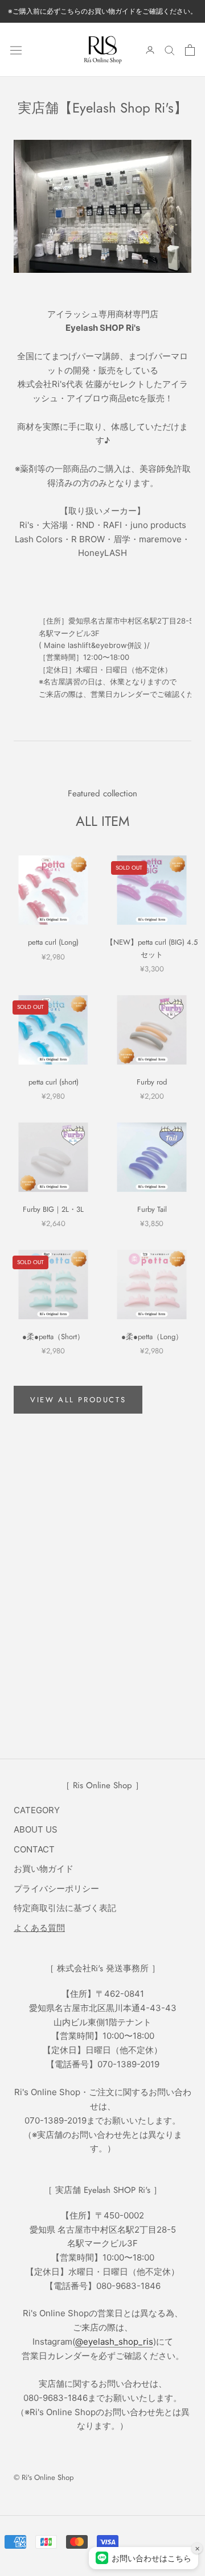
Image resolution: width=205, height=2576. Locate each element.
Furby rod (152, 1082)
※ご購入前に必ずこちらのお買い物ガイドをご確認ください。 (102, 11)
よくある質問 (39, 1928)
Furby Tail (152, 1209)
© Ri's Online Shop (44, 2477)
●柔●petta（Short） (53, 1337)
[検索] (170, 50)
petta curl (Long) (53, 942)
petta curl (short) (54, 1082)
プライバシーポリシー (56, 1889)
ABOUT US (36, 1829)
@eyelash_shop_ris (114, 2342)
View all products (78, 1400)
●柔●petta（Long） (152, 1337)
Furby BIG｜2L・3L (53, 1209)
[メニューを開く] (16, 49)
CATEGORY (37, 1810)
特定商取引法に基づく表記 (65, 1908)
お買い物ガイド (44, 1869)
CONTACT (34, 1849)
